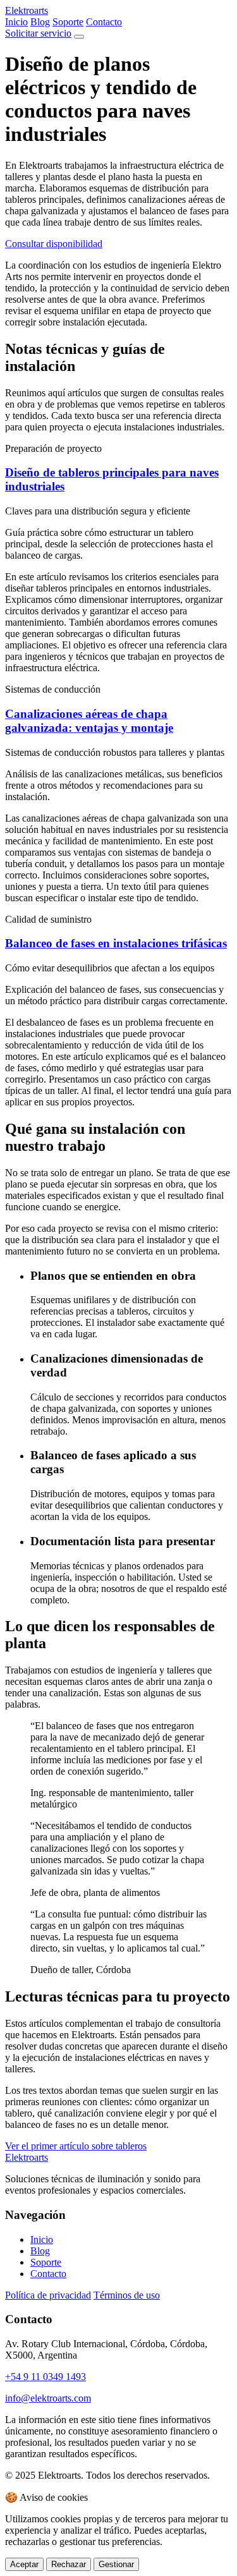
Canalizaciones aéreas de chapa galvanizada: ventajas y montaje (89, 721)
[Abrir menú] (79, 37)
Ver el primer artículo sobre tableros (76, 2146)
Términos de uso (127, 2295)
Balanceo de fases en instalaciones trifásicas (116, 943)
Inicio (16, 22)
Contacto (104, 22)
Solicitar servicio (38, 33)
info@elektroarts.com (48, 2398)
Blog (40, 22)
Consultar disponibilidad (54, 244)
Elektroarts (27, 10)
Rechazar (69, 2564)
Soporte (68, 22)
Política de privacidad (48, 2295)
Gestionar (116, 2564)
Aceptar (24, 2564)
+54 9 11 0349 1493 (46, 2377)
